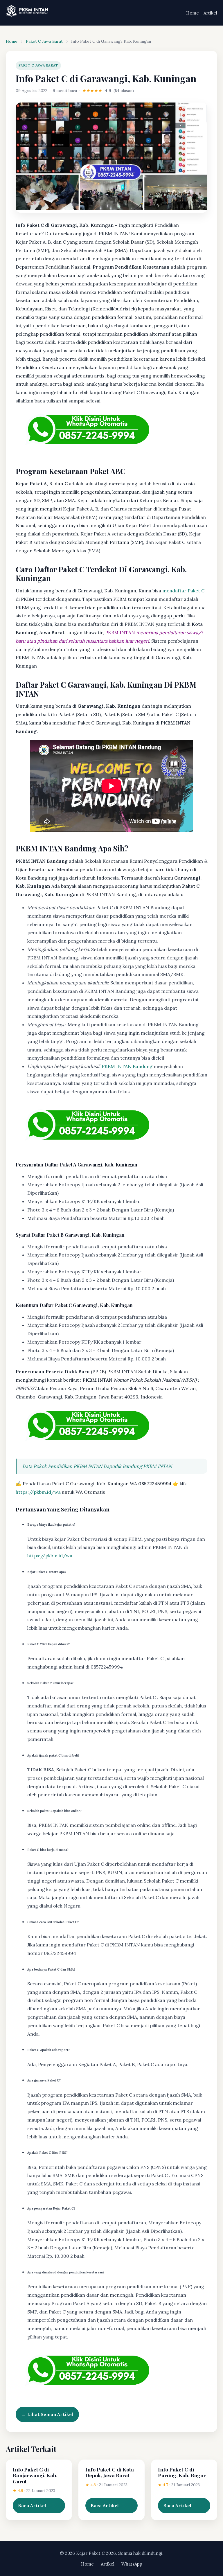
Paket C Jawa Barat (44, 41)
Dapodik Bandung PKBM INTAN (138, 1466)
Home (193, 13)
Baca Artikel (32, 2505)
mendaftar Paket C (183, 591)
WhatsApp (132, 2564)
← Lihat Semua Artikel (47, 2414)
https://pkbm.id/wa (38, 1492)
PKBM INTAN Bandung (127, 1066)
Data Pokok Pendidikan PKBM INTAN (62, 1466)
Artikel (210, 13)
